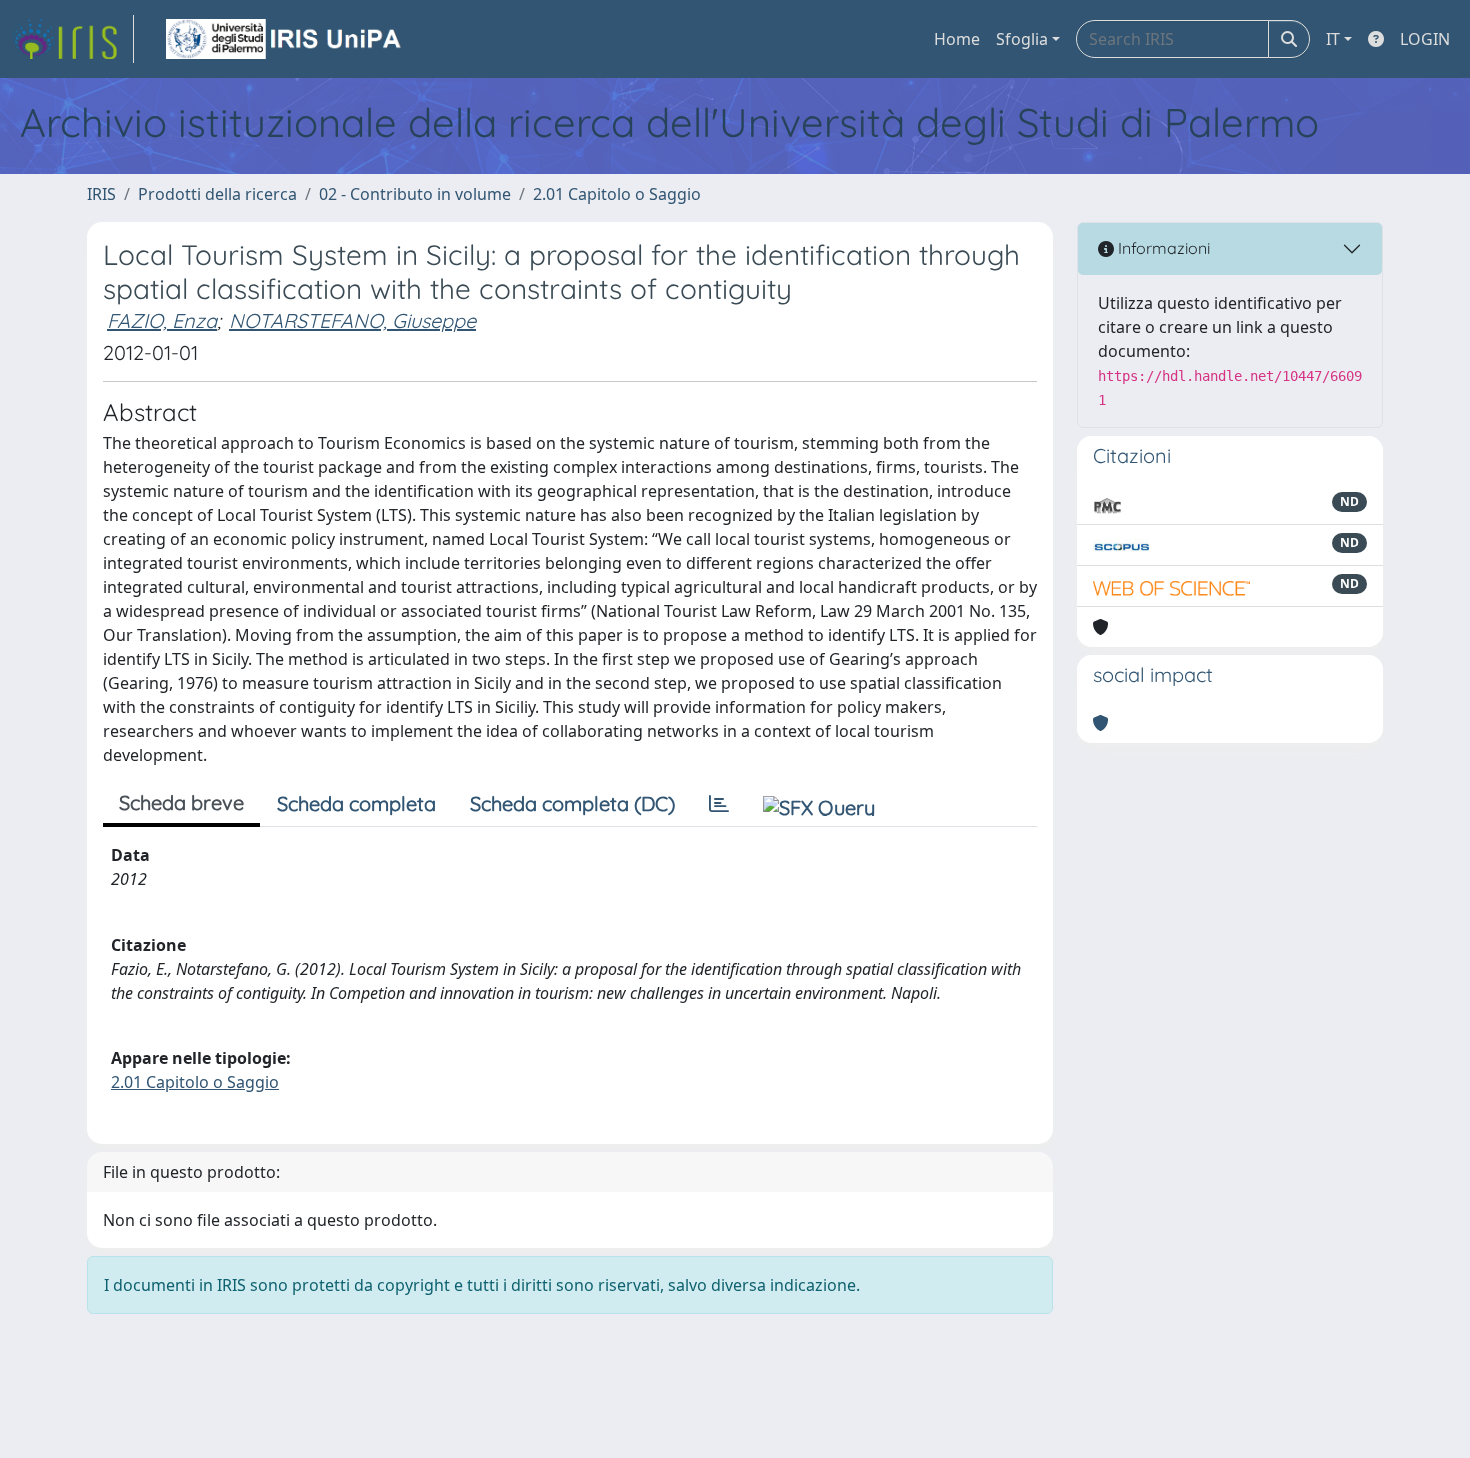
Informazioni (1162, 248)
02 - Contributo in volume (415, 194)
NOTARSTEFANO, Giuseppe (352, 320)
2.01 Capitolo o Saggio (617, 194)
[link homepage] (73, 39)
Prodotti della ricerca (217, 194)
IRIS (101, 194)
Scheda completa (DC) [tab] (572, 803)
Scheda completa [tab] (356, 803)
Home (957, 39)
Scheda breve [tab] (181, 802)
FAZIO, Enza (162, 320)
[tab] (719, 804)
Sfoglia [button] (1022, 39)
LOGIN (1425, 39)
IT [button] (1333, 39)
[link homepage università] (285, 39)
